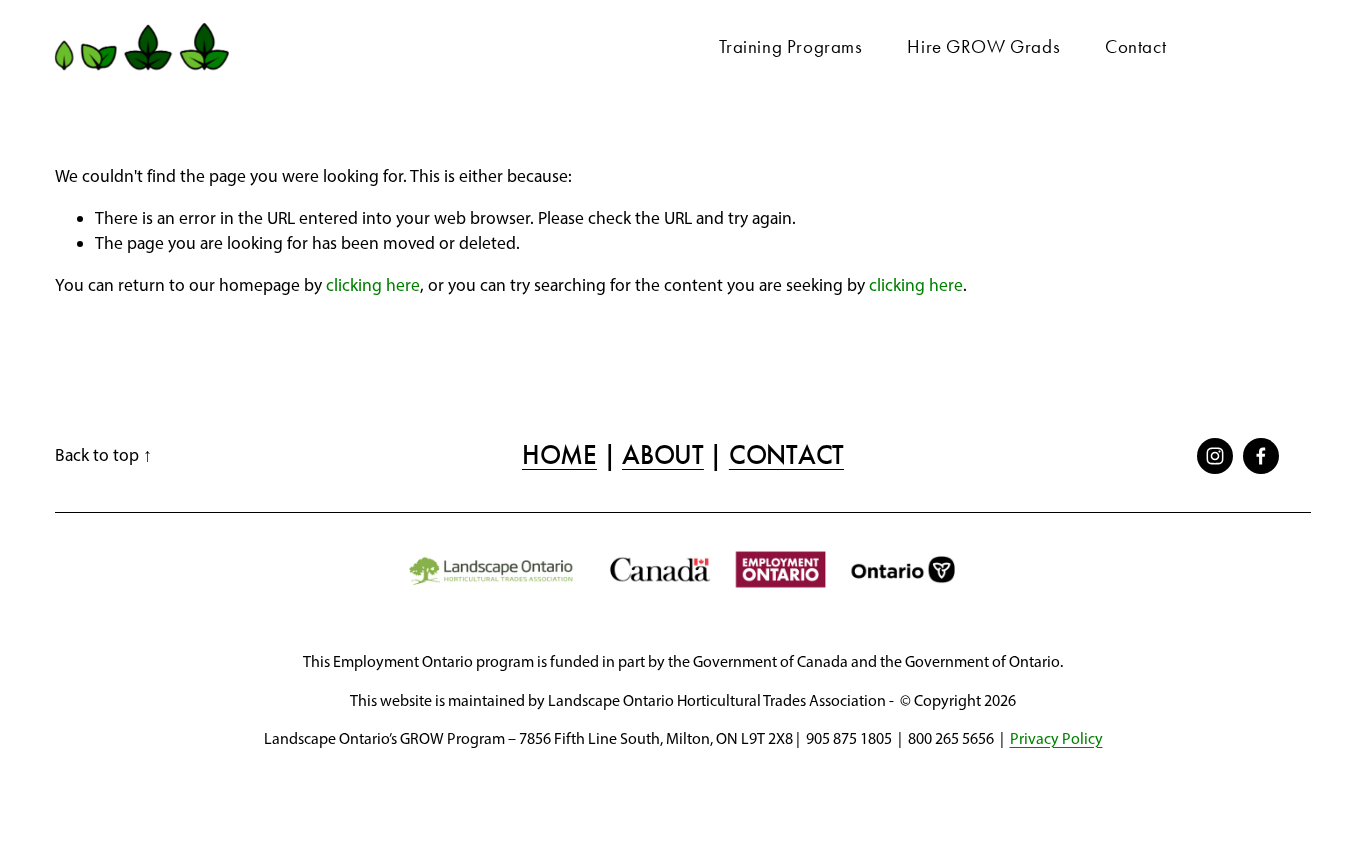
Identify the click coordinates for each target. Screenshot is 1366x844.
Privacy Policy (1056, 738)
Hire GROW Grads (983, 46)
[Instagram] (1215, 456)
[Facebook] (1261, 456)
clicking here (373, 284)
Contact (1135, 46)
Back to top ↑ (103, 454)
